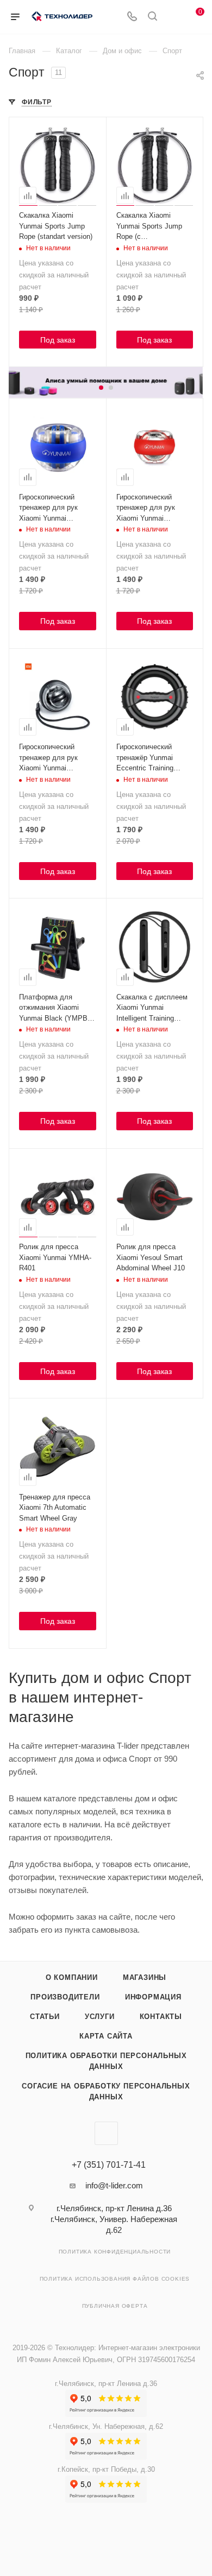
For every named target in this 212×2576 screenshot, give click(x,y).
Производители (65, 1997)
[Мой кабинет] (173, 17)
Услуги (100, 2017)
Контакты (161, 2017)
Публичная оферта (115, 2306)
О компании (72, 1977)
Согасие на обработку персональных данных (106, 2091)
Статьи (45, 2017)
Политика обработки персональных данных (106, 2061)
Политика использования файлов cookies (115, 2279)
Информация (153, 1997)
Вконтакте (106, 2133)
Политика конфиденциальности (115, 2252)
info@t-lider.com (114, 2185)
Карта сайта (106, 2036)
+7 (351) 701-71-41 (109, 2165)
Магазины (145, 1977)
